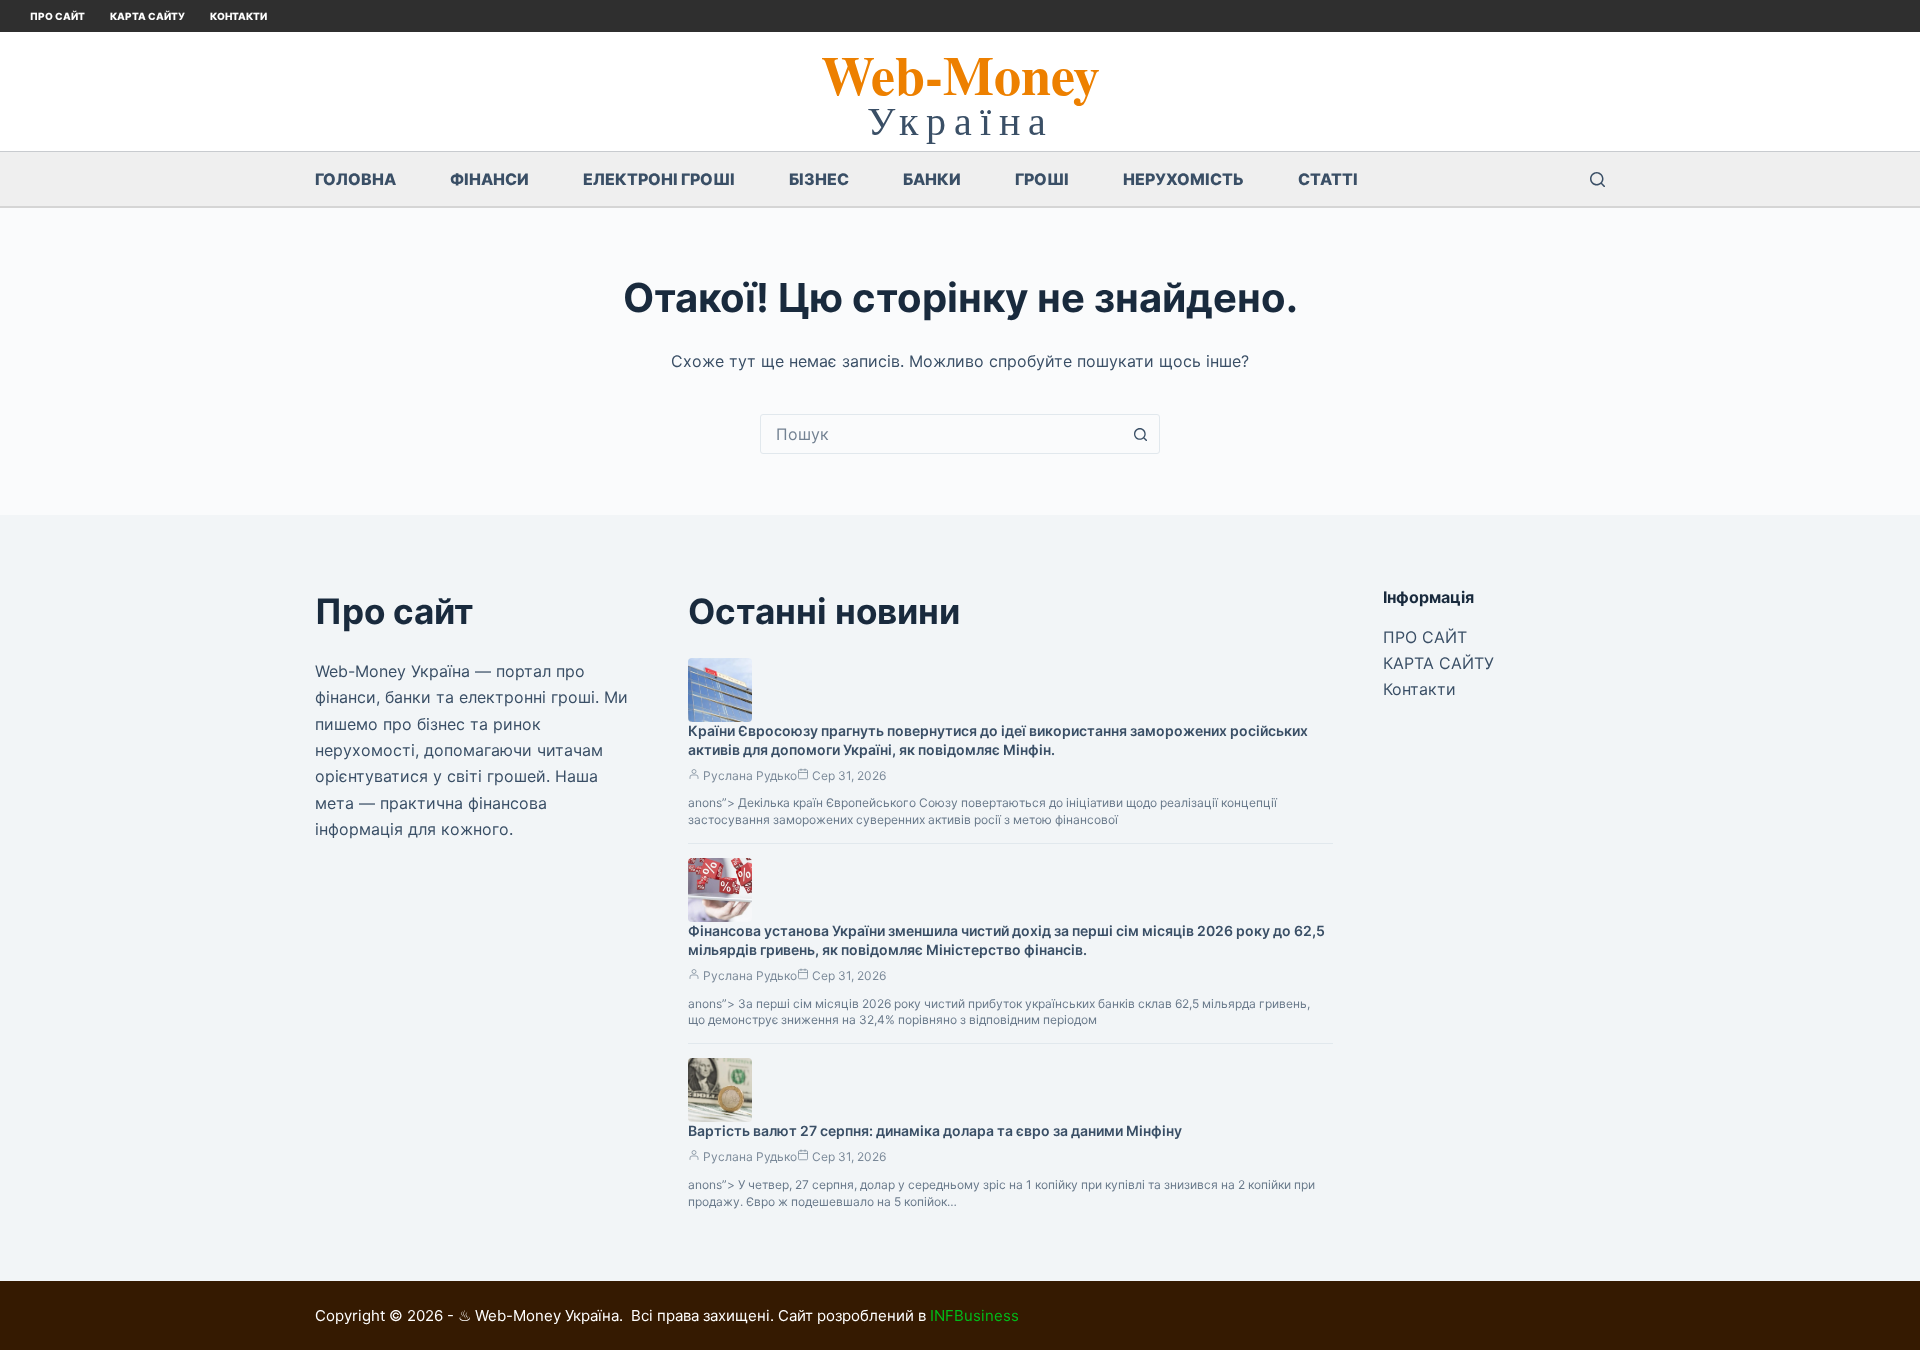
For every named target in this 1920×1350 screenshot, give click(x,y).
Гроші (1042, 179)
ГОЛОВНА (355, 179)
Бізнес (819, 179)
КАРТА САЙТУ (147, 16)
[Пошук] (1597, 179)
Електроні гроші (659, 179)
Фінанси (489, 179)
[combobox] (941, 434)
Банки (932, 179)
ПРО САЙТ (57, 16)
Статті (1328, 179)
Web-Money (960, 74)
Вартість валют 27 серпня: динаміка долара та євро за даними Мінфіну (935, 1130)
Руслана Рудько (750, 775)
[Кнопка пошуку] (1140, 434)
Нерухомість (1183, 179)
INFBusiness (974, 1315)
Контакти (238, 16)
